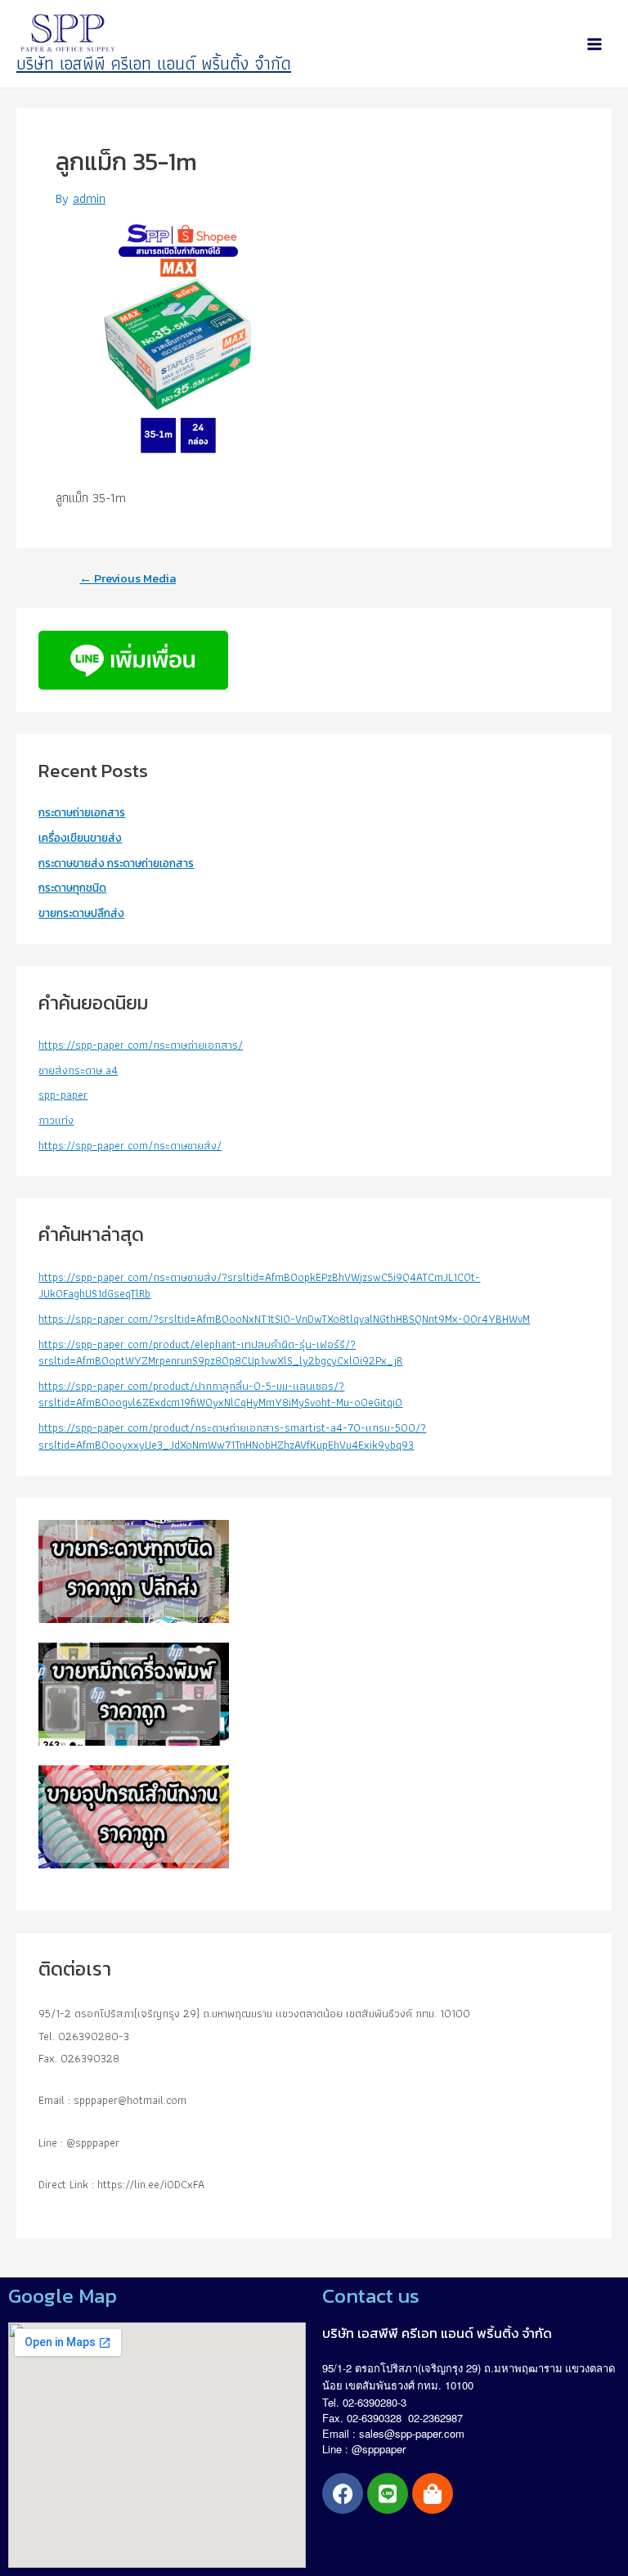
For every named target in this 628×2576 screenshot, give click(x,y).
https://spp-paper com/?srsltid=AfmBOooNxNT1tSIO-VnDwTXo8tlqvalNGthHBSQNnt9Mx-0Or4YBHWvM (284, 1319)
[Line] (388, 2493)
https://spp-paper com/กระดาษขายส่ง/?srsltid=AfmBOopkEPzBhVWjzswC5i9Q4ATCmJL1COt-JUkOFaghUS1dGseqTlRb (259, 1286)
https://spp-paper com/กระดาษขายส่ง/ (130, 1145)
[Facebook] (343, 2493)
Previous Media (128, 579)
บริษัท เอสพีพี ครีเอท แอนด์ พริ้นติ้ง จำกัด (154, 63)
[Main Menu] (594, 44)
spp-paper (63, 1095)
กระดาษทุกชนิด (72, 888)
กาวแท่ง (56, 1120)
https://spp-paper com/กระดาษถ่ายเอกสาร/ (141, 1045)
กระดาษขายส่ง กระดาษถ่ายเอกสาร (116, 863)
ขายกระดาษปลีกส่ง (81, 913)
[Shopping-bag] (433, 2493)
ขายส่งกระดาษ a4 (78, 1070)
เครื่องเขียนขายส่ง (80, 838)
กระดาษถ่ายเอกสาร (82, 812)
